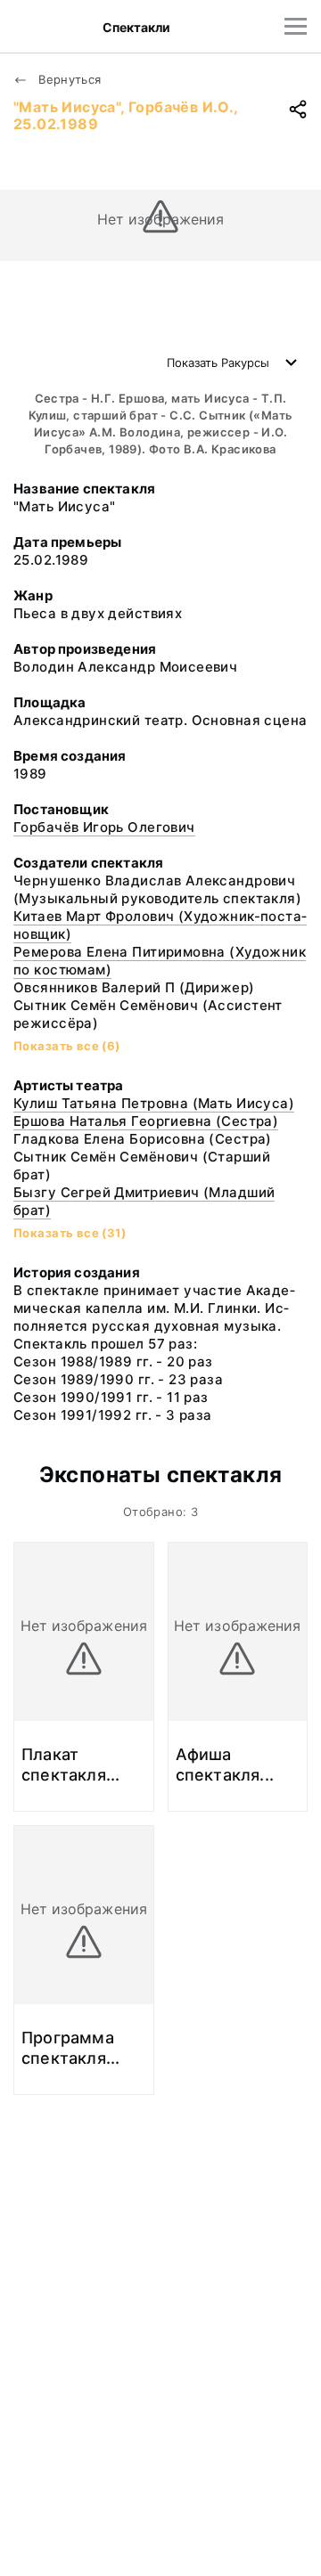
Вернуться (68, 79)
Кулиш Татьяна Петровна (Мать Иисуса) (154, 1103)
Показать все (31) (70, 1233)
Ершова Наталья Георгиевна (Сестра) (146, 1121)
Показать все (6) (67, 1046)
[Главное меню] (296, 26)
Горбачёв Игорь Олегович (104, 827)
